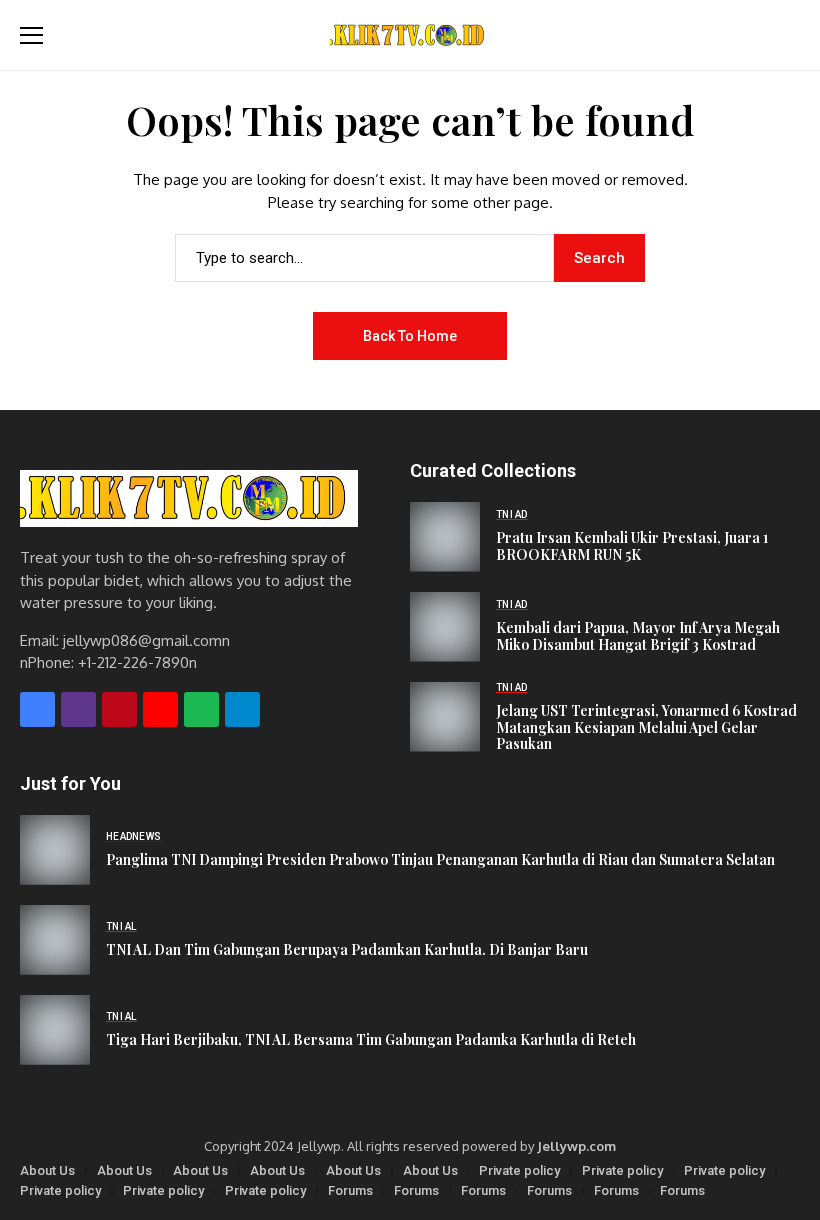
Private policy (519, 1170)
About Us (47, 1170)
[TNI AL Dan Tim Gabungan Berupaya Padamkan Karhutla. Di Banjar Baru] (55, 940)
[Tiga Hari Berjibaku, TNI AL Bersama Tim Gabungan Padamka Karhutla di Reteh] (55, 1030)
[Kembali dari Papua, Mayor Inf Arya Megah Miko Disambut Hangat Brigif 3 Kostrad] (445, 627)
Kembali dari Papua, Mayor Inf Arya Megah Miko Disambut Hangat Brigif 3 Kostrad (638, 637)
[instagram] (78, 709)
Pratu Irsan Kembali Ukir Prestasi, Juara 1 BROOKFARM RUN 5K (632, 547)
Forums (350, 1190)
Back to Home (410, 336)
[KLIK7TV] (189, 498)
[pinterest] (119, 709)
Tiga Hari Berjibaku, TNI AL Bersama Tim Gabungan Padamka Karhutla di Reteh (371, 1040)
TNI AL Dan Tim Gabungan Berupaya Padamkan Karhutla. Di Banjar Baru (347, 950)
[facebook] (37, 709)
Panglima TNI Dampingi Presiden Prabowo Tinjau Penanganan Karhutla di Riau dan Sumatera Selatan (440, 860)
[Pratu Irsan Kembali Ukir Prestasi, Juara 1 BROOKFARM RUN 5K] (445, 537)
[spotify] (201, 709)
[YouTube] (160, 709)
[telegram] (242, 709)
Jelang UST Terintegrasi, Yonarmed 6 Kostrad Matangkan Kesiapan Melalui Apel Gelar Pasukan (646, 728)
